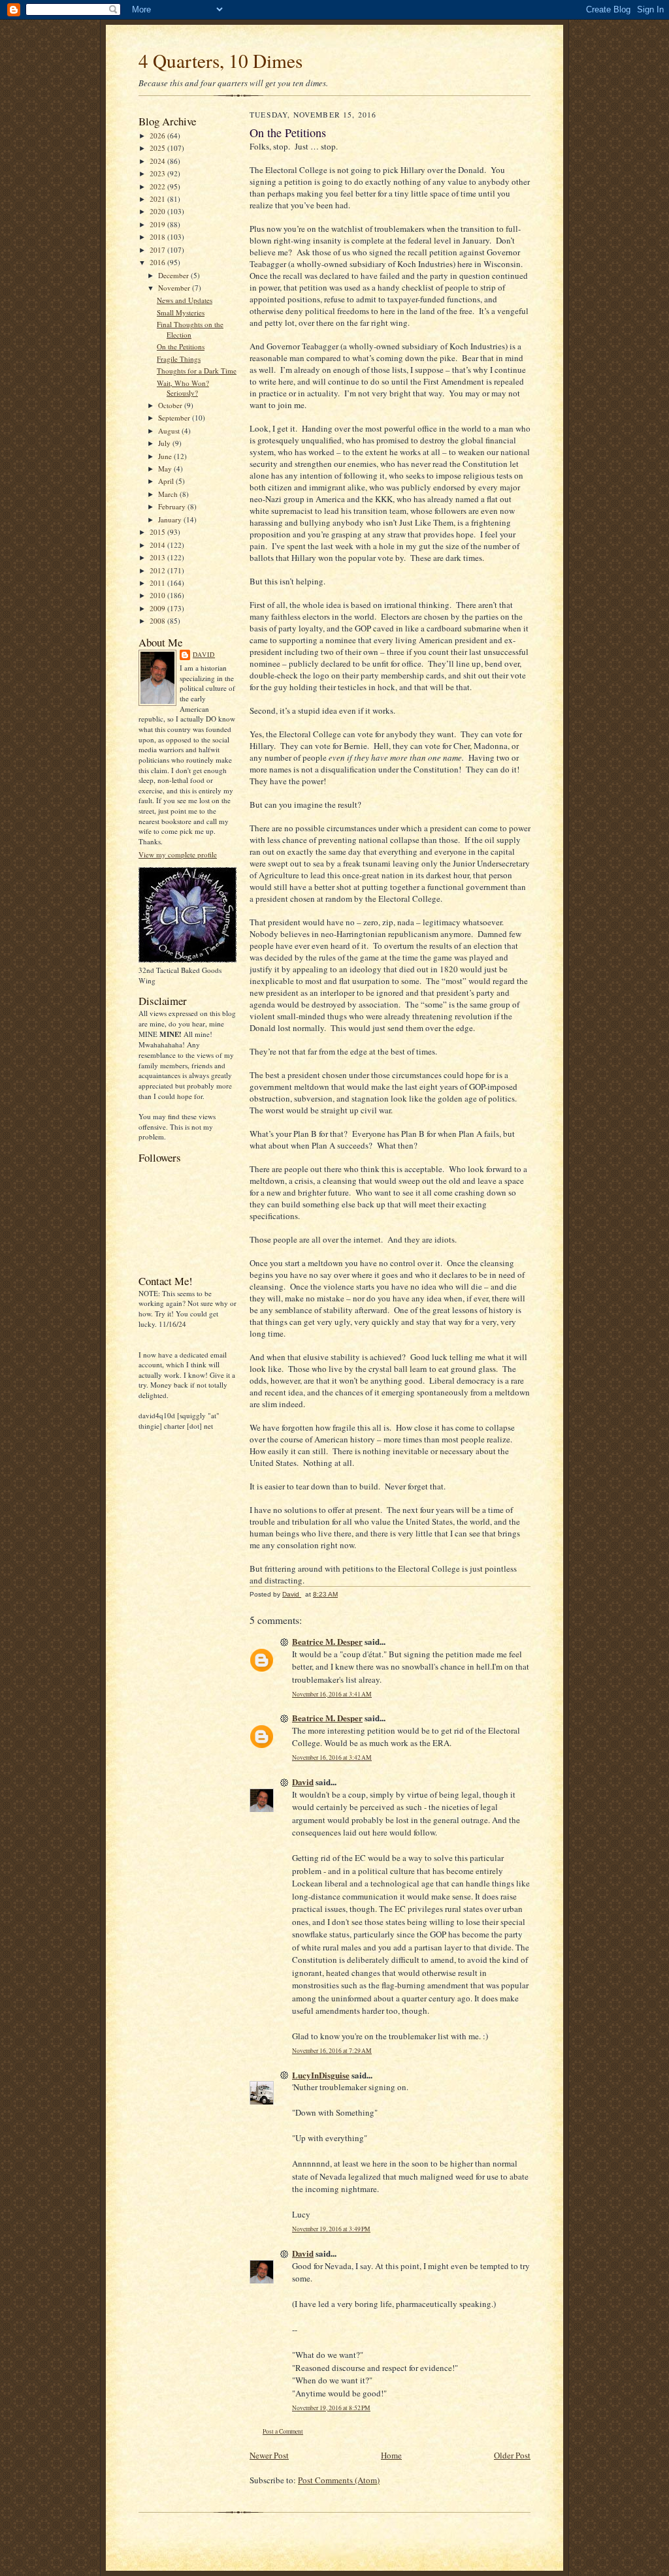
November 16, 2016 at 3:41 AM (332, 1694)
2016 (158, 262)
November (175, 288)
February (173, 506)
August (170, 431)
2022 (158, 186)
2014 (158, 545)
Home (391, 2455)
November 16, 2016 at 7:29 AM (332, 2051)
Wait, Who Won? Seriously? (183, 388)
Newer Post (269, 2455)
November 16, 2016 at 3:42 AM (332, 1757)
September (175, 418)
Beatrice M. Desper (327, 1641)
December (174, 275)
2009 (158, 608)
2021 (158, 199)
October (171, 405)
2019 (158, 224)
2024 (158, 161)
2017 (158, 250)
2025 (158, 148)
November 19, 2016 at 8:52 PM (331, 2408)
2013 (158, 557)
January (171, 519)
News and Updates (185, 300)
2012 (158, 570)
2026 (158, 135)
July (165, 443)
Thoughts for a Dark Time (197, 371)
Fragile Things (179, 359)
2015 (158, 532)
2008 (158, 621)
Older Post (512, 2455)
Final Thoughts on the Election (190, 329)
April (167, 481)
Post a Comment (283, 2431)
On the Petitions (181, 346)
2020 (158, 211)
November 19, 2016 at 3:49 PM (331, 2229)
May (166, 469)
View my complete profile (178, 854)
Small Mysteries (181, 312)
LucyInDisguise (321, 2075)
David (204, 654)
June (166, 456)
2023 (158, 173)
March (169, 494)
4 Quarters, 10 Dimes (220, 60)
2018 (158, 237)
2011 (158, 583)
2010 (158, 595)
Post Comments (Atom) (339, 2480)
